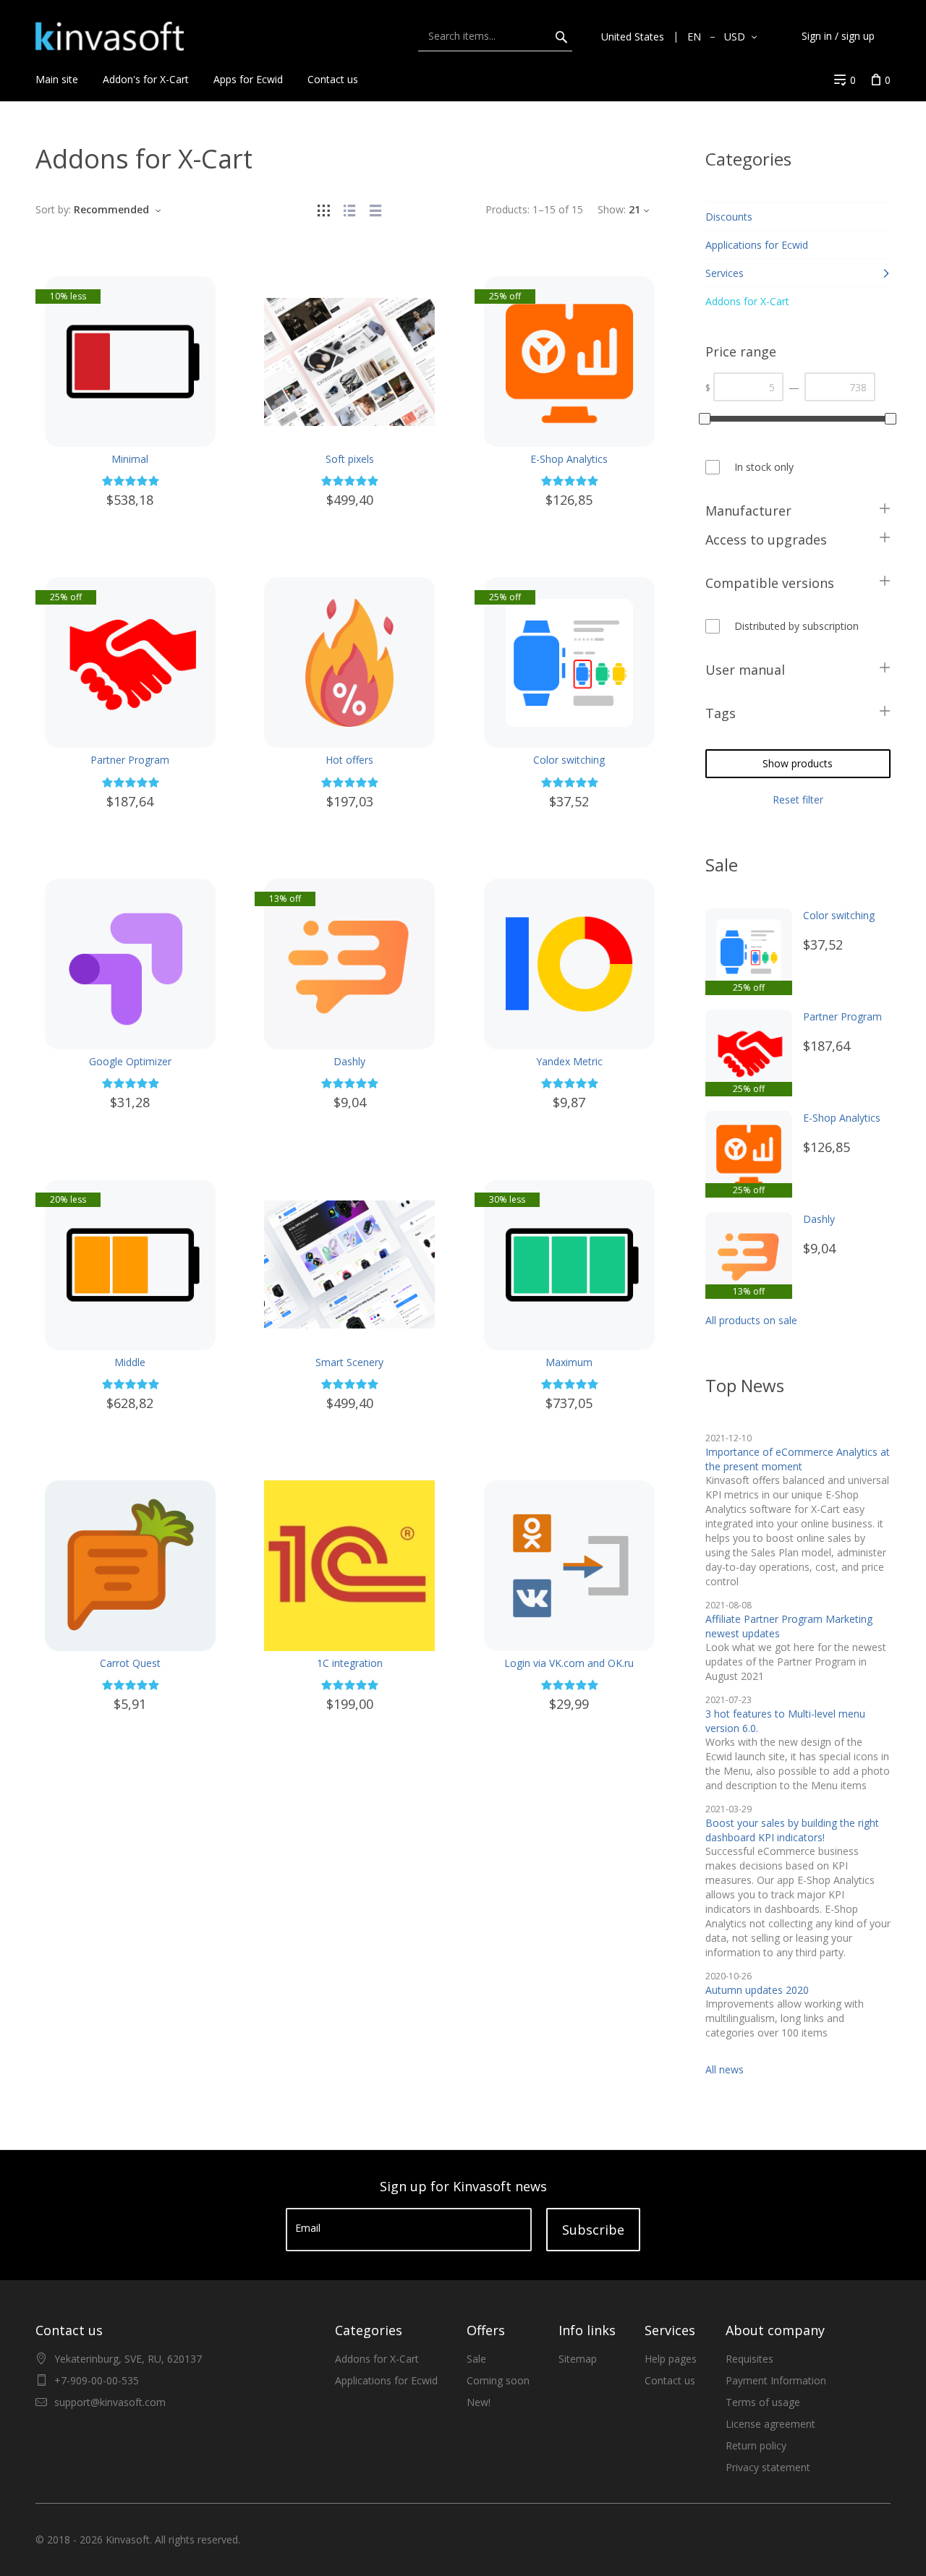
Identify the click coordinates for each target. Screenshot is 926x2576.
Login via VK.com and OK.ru (569, 1663)
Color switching (569, 760)
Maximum (569, 1362)
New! (479, 2402)
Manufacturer (748, 511)
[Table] (375, 209)
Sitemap (578, 2359)
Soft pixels (350, 459)
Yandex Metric (569, 1061)
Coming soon (498, 2380)
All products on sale (751, 1320)
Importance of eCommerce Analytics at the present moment (798, 1459)
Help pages (671, 2359)
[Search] (561, 36)
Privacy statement (768, 2467)
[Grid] (323, 209)
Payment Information (776, 2380)
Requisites (749, 2359)
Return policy (756, 2445)
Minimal (130, 459)
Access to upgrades (766, 539)
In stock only (764, 467)
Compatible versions (770, 583)
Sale (476, 2359)
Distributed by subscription (797, 626)
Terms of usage (763, 2402)
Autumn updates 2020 (757, 1990)
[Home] (110, 36)
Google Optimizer (130, 1061)
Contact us (670, 2380)
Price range (741, 351)
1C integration (350, 1663)
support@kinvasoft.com (110, 2402)
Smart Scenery (349, 1362)
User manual (745, 670)
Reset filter (798, 799)
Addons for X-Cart (377, 2359)
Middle (130, 1362)
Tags (721, 713)
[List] (349, 209)
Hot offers (349, 760)
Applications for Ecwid (386, 2380)
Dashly (349, 1061)
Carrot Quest (130, 1663)
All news (725, 2069)
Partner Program (130, 760)
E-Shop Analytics (569, 459)
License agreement (770, 2424)
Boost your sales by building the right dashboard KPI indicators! (792, 1830)
